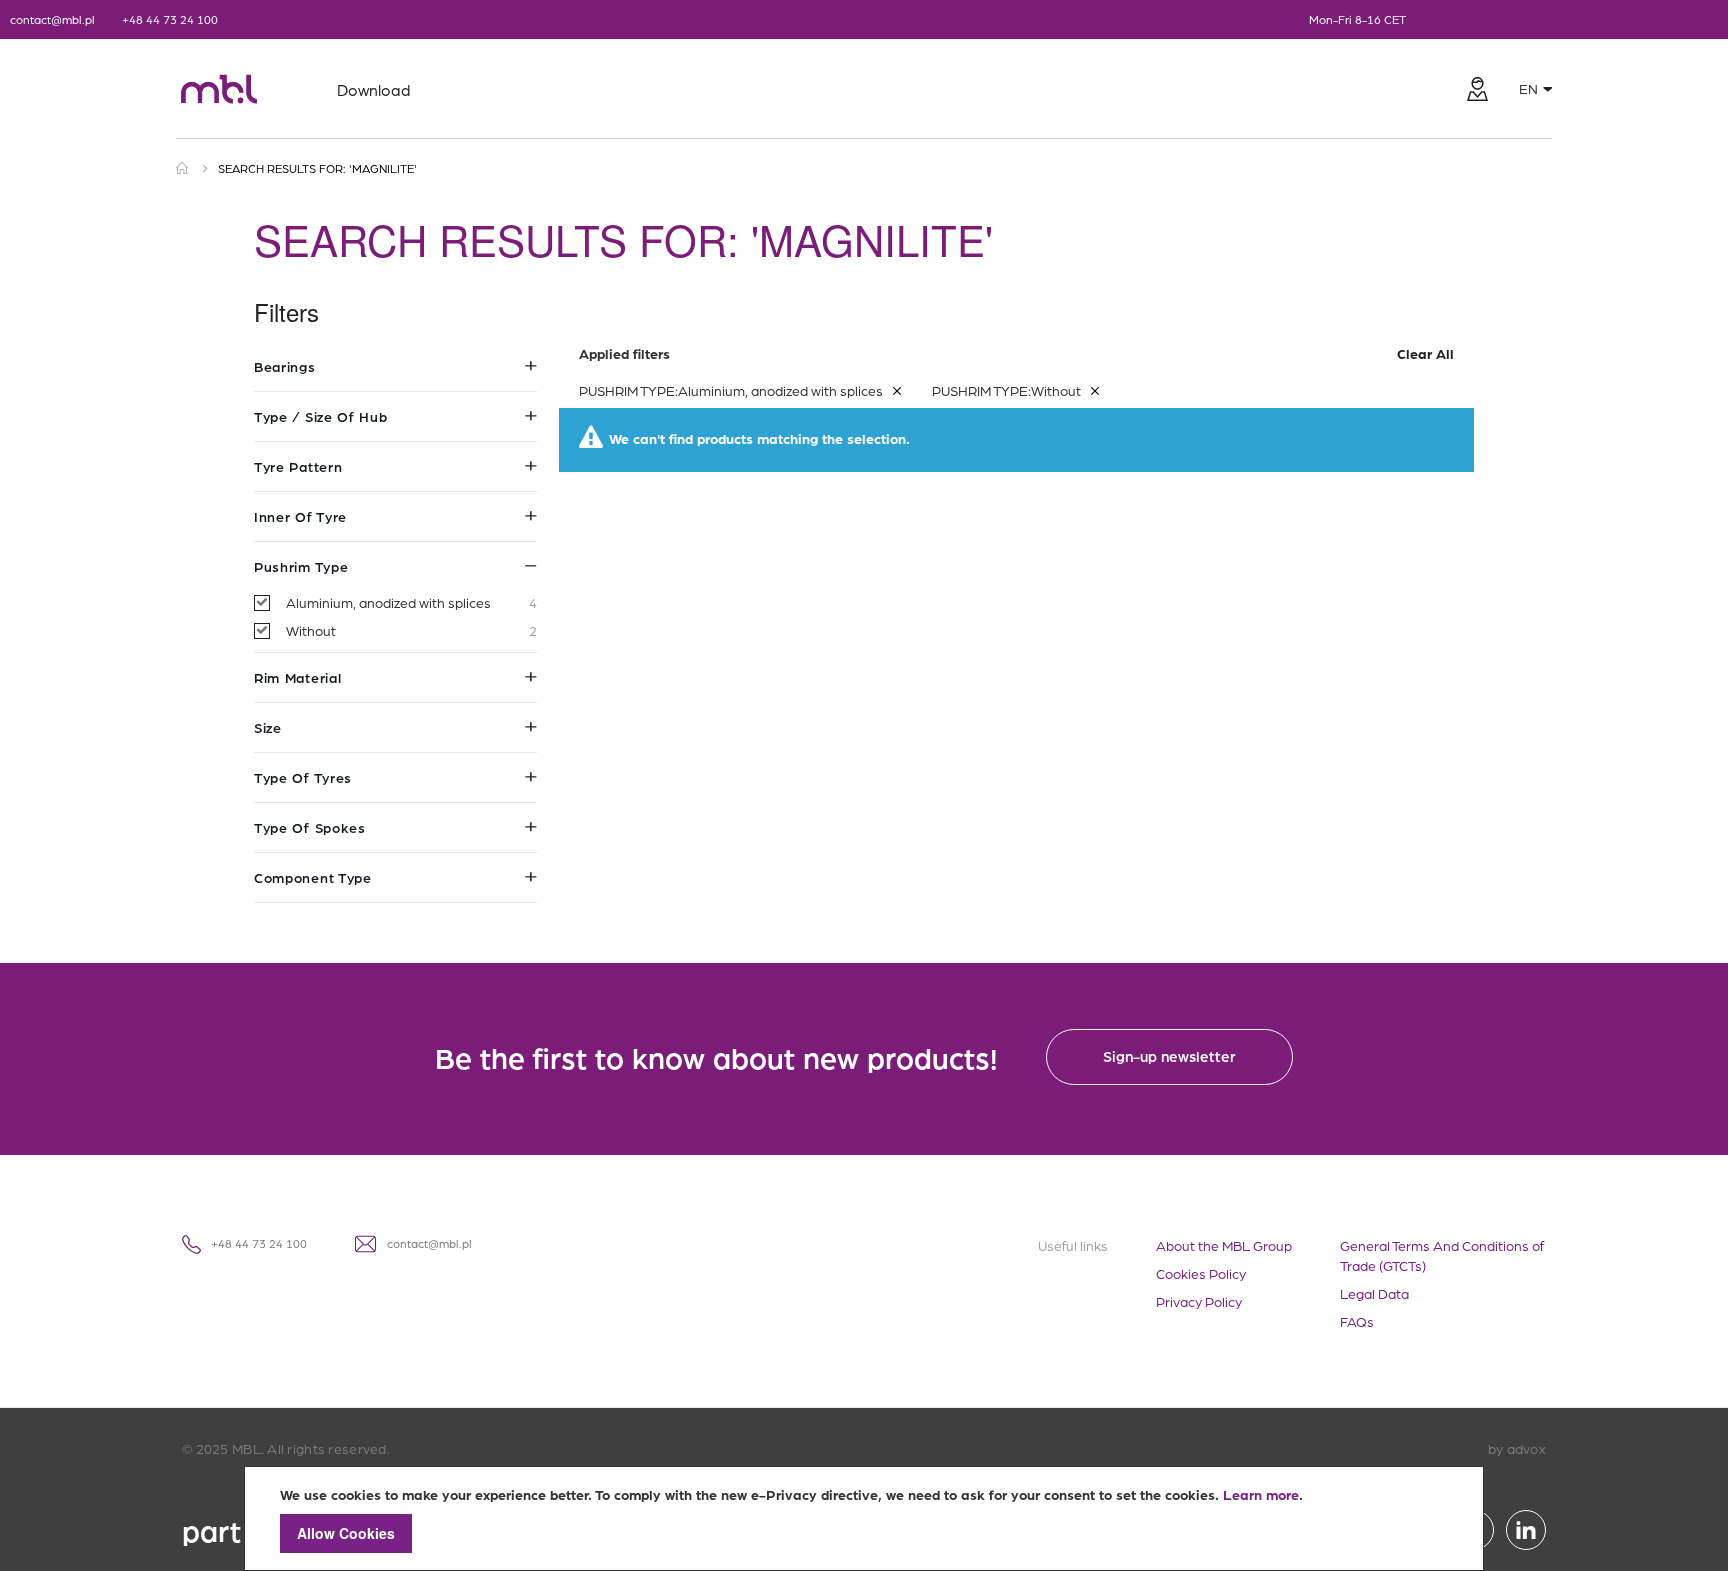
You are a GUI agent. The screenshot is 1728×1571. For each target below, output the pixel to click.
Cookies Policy (1201, 1273)
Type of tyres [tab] (303, 777)
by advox (1517, 1448)
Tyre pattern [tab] (298, 466)
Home (183, 168)
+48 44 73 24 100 (170, 19)
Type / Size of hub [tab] (321, 416)
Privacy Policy (1199, 1301)
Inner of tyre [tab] (300, 516)
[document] (864, 1518)
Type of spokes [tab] (310, 827)
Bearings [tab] (285, 366)
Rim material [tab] (297, 677)
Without (411, 629)
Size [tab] (268, 727)
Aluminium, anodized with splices (411, 601)
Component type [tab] (313, 877)
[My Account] (1477, 89)
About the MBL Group (1224, 1245)
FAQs (1357, 1321)
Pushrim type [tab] (301, 566)
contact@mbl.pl (52, 19)
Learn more (1261, 1494)
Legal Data (1374, 1293)
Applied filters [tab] (1016, 353)
